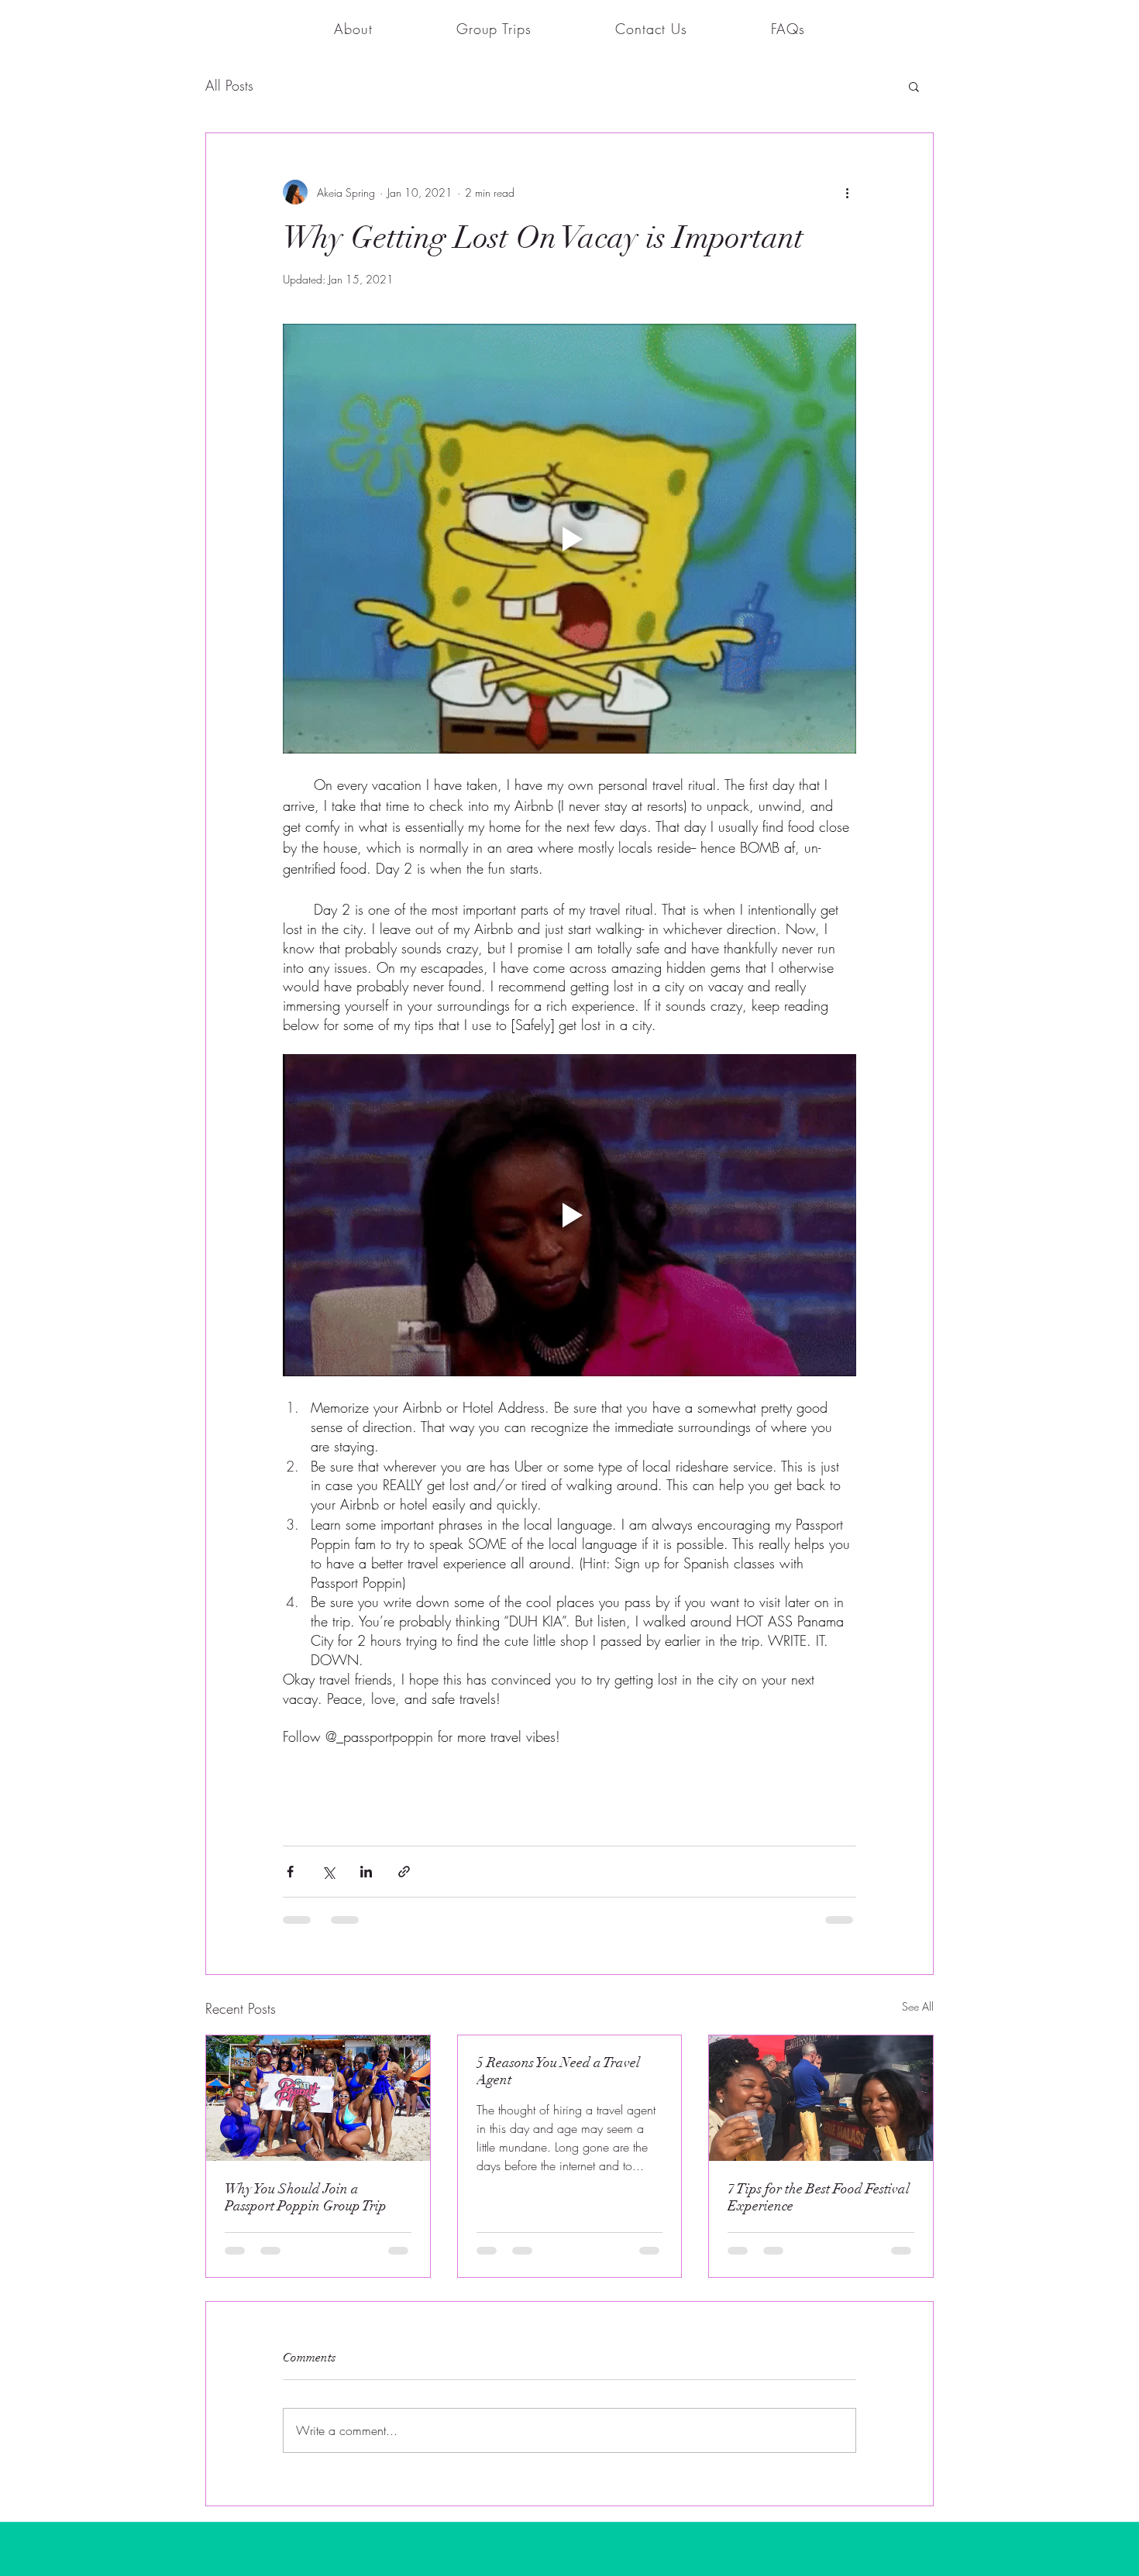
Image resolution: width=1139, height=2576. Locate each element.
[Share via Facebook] (290, 1352)
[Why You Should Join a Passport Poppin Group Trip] (318, 1578)
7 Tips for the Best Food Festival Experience (819, 1677)
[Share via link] (404, 1352)
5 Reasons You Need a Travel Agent (558, 1551)
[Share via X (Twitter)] (328, 1352)
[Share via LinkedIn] (366, 1352)
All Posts (229, 85)
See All (918, 1487)
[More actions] (847, 192)
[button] (494, 29)
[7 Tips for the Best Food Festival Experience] (821, 1578)
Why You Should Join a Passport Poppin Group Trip (306, 1677)
